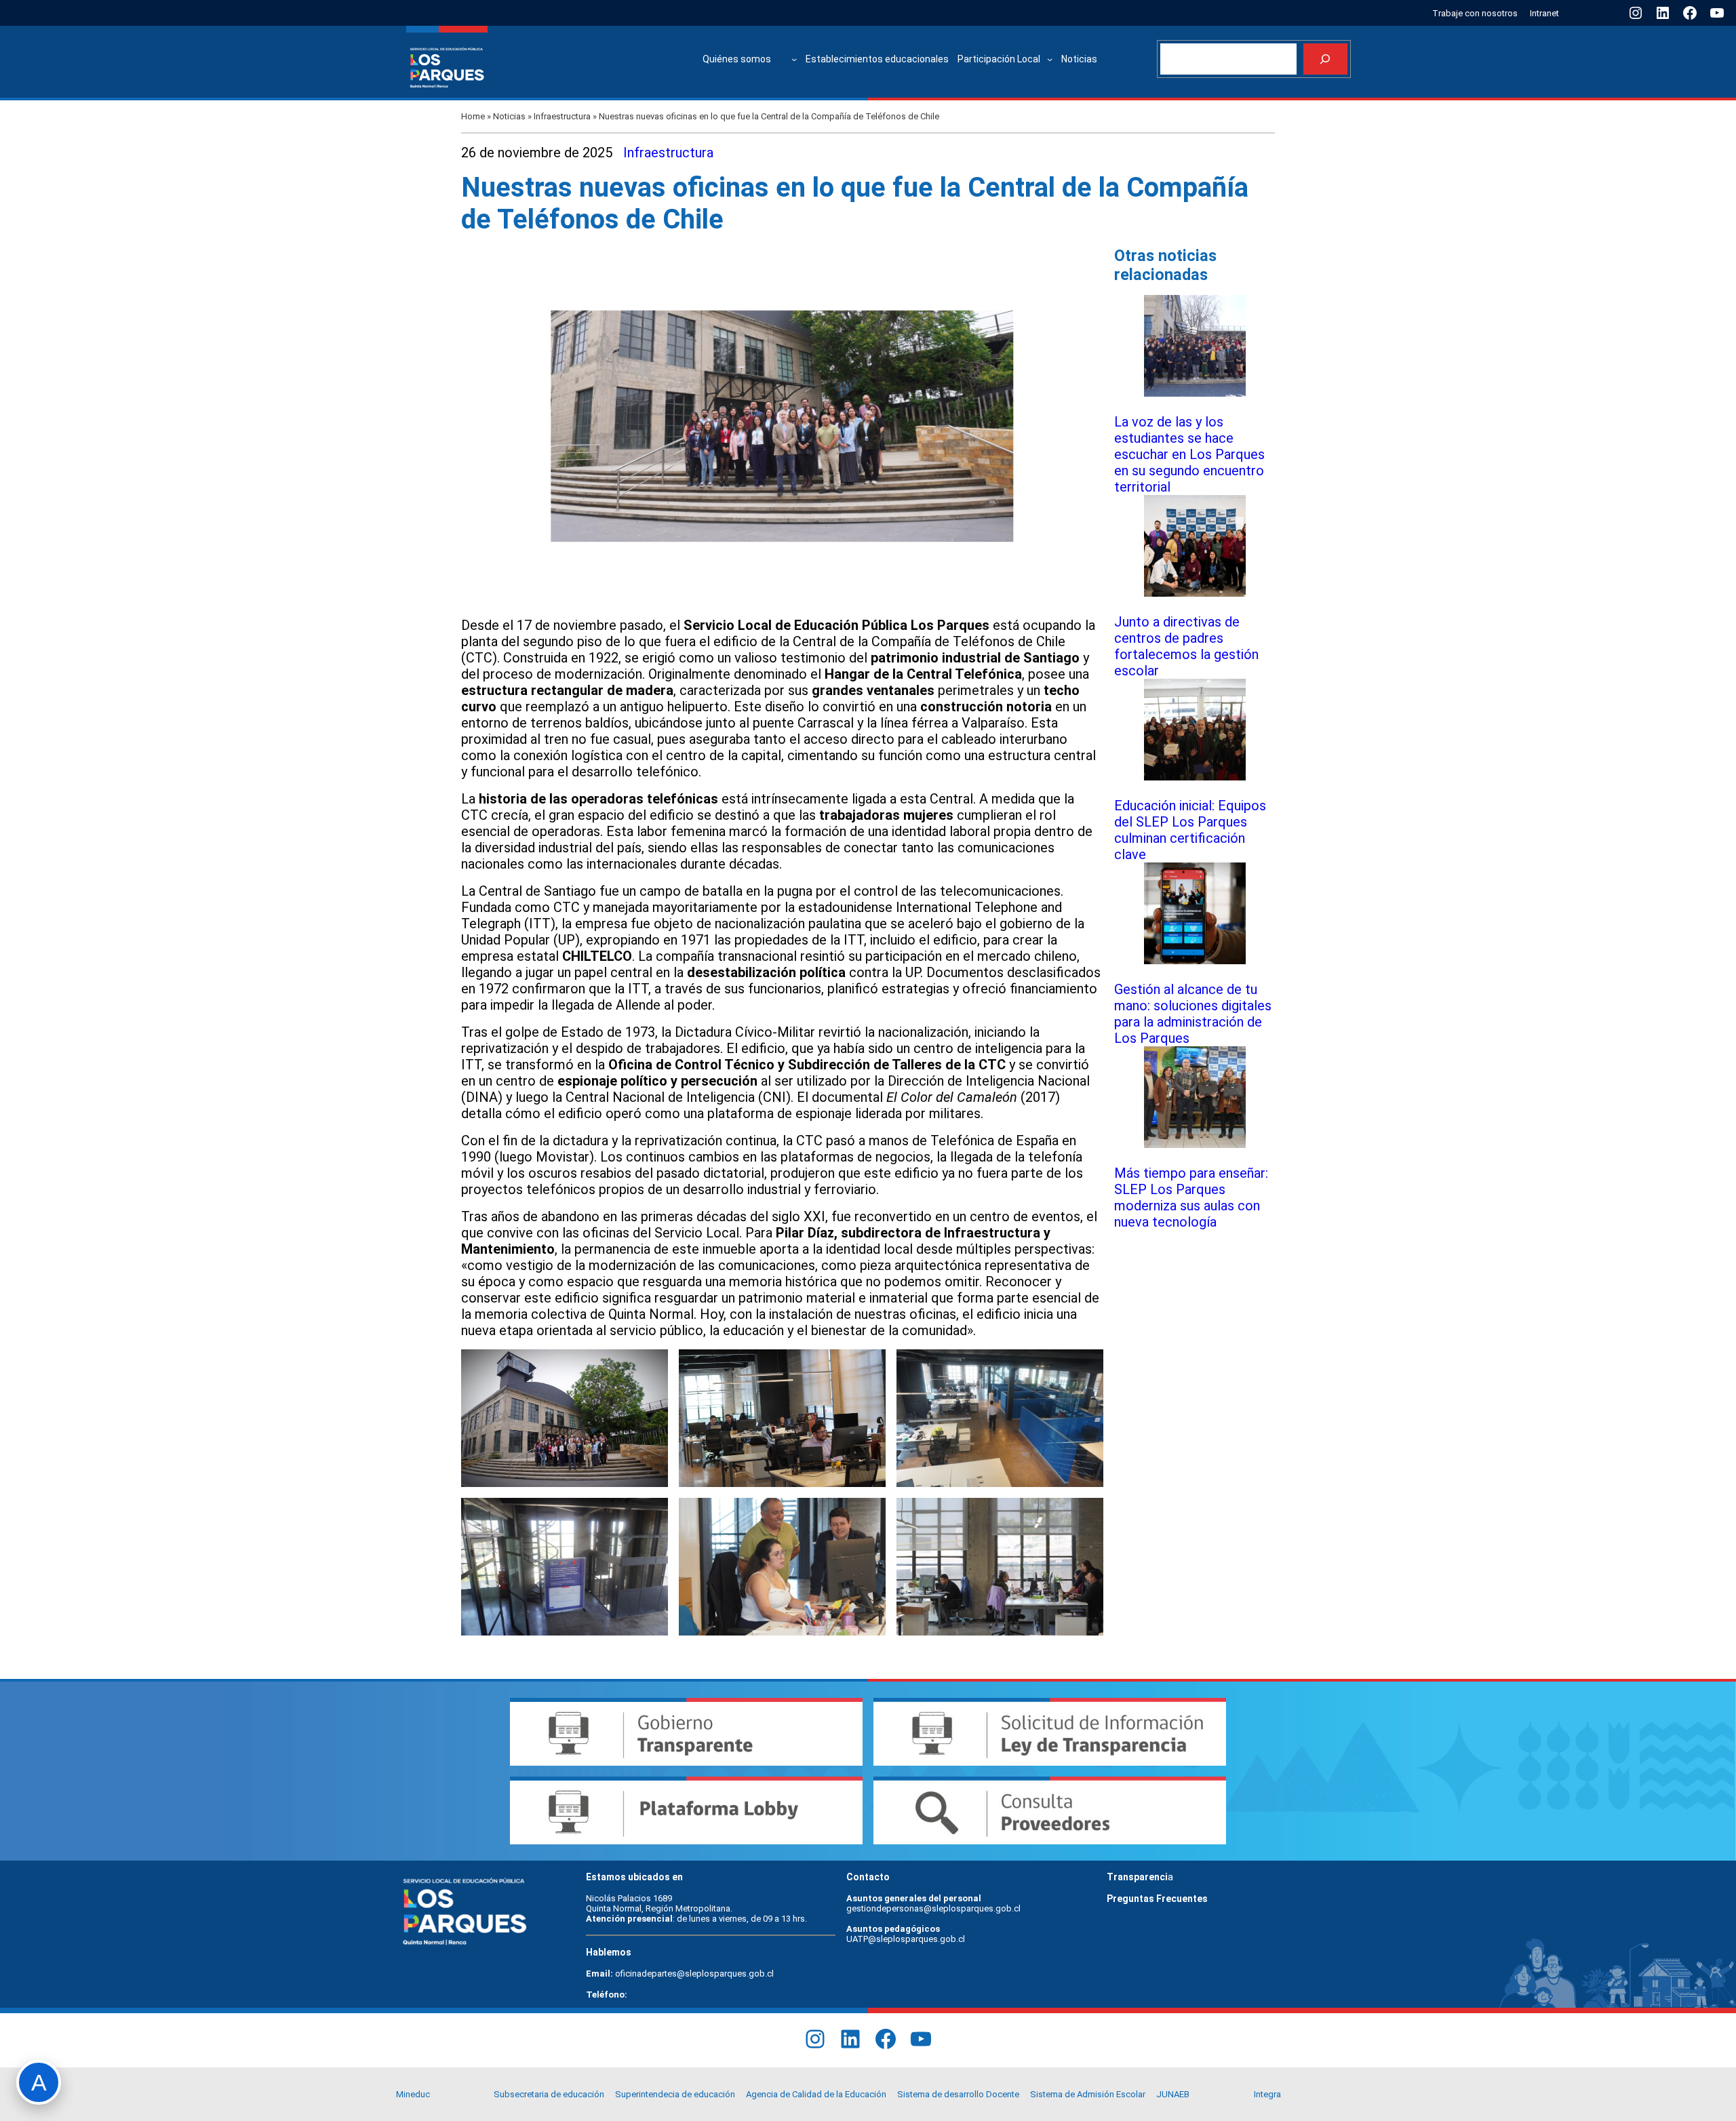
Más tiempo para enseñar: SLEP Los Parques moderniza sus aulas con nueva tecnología (1191, 1197)
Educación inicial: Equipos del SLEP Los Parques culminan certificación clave (1190, 830)
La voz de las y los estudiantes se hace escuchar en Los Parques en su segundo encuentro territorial (1189, 454)
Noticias (509, 116)
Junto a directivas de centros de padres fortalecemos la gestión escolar (1186, 646)
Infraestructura (562, 116)
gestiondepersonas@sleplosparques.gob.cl (933, 1908)
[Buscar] (1325, 59)
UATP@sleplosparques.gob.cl (906, 1939)
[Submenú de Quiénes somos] (794, 59)
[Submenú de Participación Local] (1050, 59)
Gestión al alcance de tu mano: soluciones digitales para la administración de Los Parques (1193, 1014)
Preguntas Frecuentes (1157, 1899)
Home (473, 116)
